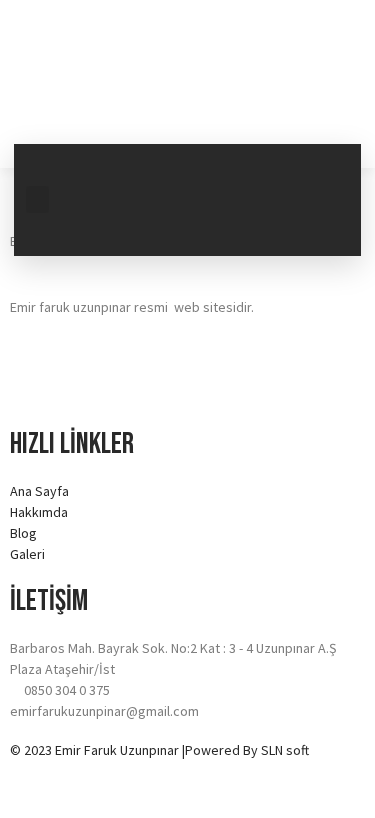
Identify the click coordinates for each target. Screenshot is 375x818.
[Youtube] (250, 225)
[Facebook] (250, 169)
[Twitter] (321, 169)
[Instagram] (321, 225)
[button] (37, 199)
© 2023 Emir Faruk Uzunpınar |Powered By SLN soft (159, 750)
